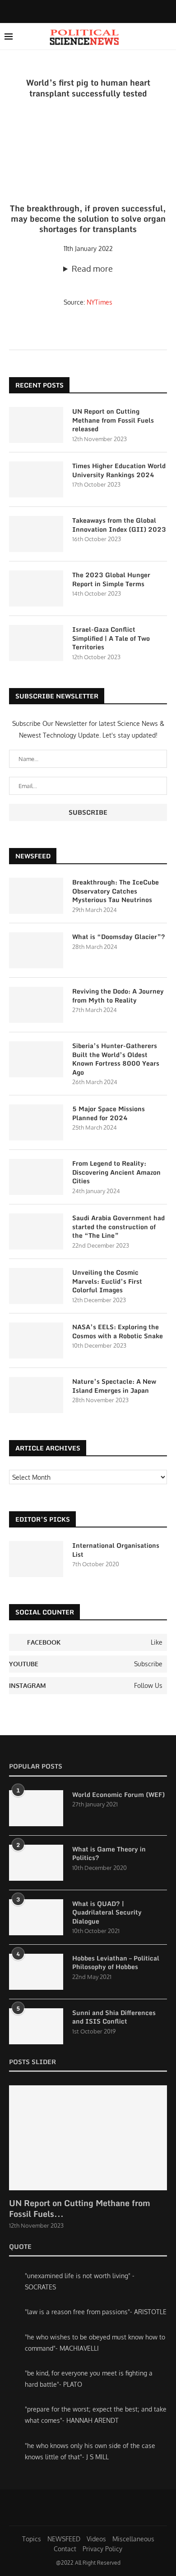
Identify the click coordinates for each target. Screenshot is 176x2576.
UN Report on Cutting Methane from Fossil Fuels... (80, 2208)
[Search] (167, 36)
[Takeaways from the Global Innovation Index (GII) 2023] (36, 534)
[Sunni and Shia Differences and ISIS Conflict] (36, 2026)
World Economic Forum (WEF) (118, 1795)
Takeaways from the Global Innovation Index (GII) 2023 (119, 525)
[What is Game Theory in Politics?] (36, 1863)
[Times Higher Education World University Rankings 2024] (36, 479)
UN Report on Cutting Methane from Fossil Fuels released (113, 420)
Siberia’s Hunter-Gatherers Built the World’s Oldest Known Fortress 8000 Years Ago (116, 1059)
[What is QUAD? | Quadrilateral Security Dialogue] (36, 1917)
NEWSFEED (64, 2539)
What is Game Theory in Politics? (109, 1853)
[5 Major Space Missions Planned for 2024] (36, 1122)
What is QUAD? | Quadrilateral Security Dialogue (107, 1913)
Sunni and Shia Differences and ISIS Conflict (114, 2017)
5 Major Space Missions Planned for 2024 (109, 1113)
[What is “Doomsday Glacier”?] (36, 950)
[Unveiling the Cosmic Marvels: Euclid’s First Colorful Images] (36, 1286)
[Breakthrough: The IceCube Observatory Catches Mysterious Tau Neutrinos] (36, 896)
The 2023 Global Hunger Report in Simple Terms (111, 579)
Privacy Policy (102, 2549)
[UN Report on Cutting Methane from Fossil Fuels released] (36, 425)
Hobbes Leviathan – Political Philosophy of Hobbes (116, 1963)
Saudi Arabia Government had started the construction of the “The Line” (118, 1227)
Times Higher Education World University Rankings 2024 (119, 470)
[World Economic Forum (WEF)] (36, 1808)
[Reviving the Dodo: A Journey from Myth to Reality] (36, 1005)
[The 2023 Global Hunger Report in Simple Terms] (36, 588)
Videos (96, 2539)
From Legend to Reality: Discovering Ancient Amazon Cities (116, 1172)
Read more (92, 269)
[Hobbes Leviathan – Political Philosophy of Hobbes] (36, 1972)
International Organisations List (116, 1550)
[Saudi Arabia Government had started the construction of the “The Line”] (36, 1231)
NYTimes (100, 302)
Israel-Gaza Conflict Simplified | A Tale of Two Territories (111, 638)
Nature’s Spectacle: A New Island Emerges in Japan (114, 1386)
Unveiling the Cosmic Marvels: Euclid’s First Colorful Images (107, 1281)
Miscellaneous (133, 2539)
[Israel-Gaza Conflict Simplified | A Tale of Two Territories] (36, 643)
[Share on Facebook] (94, 336)
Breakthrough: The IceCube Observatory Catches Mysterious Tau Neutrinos (116, 891)
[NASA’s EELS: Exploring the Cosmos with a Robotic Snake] (36, 1340)
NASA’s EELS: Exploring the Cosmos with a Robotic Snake (118, 1331)
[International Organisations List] (36, 1559)
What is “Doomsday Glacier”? (119, 937)
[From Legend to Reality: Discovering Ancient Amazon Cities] (36, 1177)
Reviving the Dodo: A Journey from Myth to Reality (118, 996)
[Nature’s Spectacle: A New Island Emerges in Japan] (36, 1395)
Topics (32, 2539)
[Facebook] (80, 11)
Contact (65, 2549)
